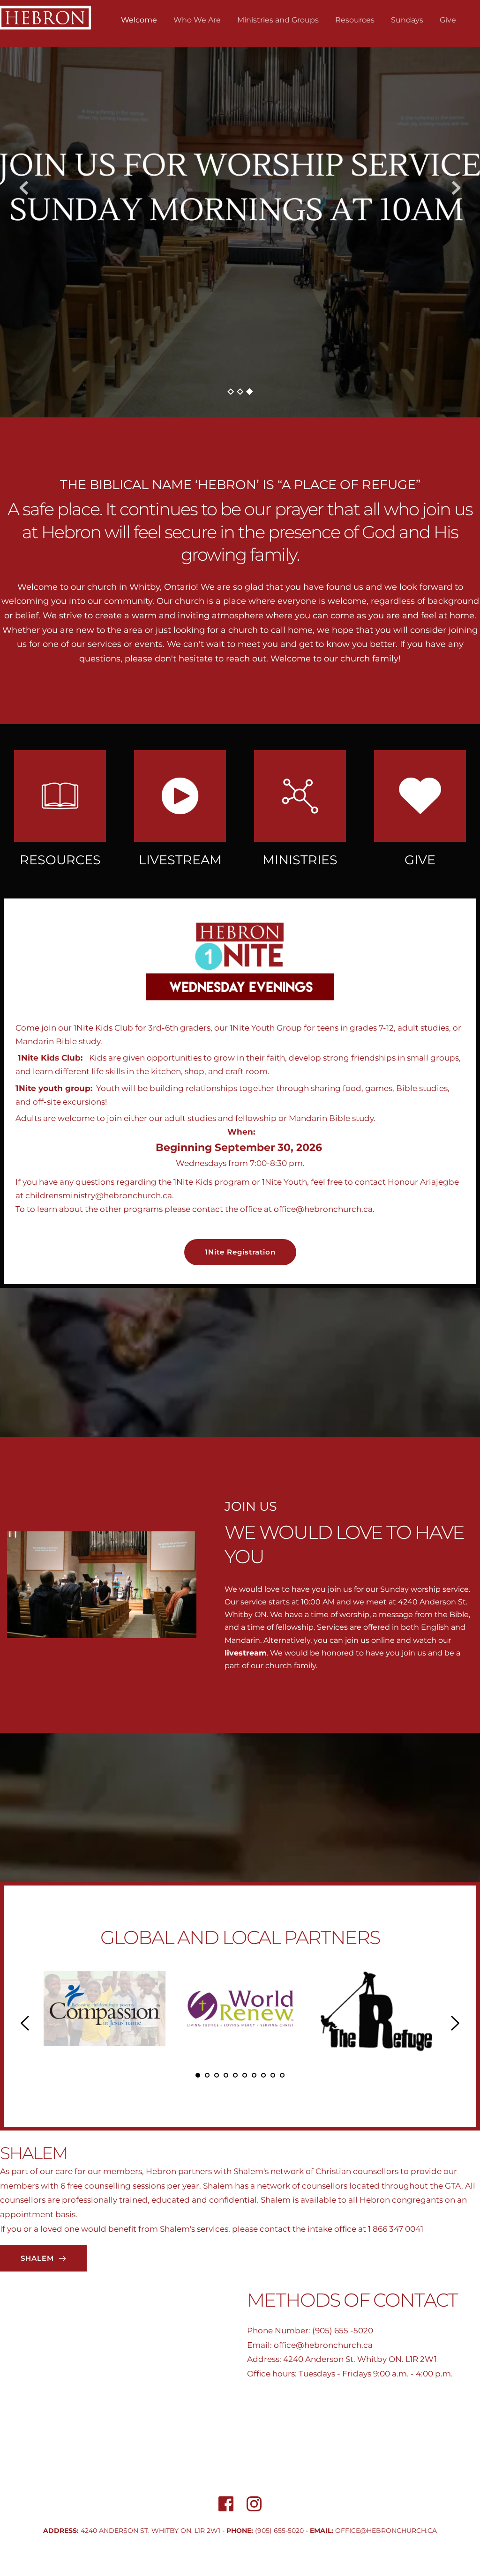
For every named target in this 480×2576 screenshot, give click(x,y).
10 (282, 2075)
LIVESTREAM (180, 860)
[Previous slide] (24, 188)
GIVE (420, 860)
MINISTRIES (300, 860)
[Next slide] (456, 188)
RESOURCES (60, 860)
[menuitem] (139, 20)
